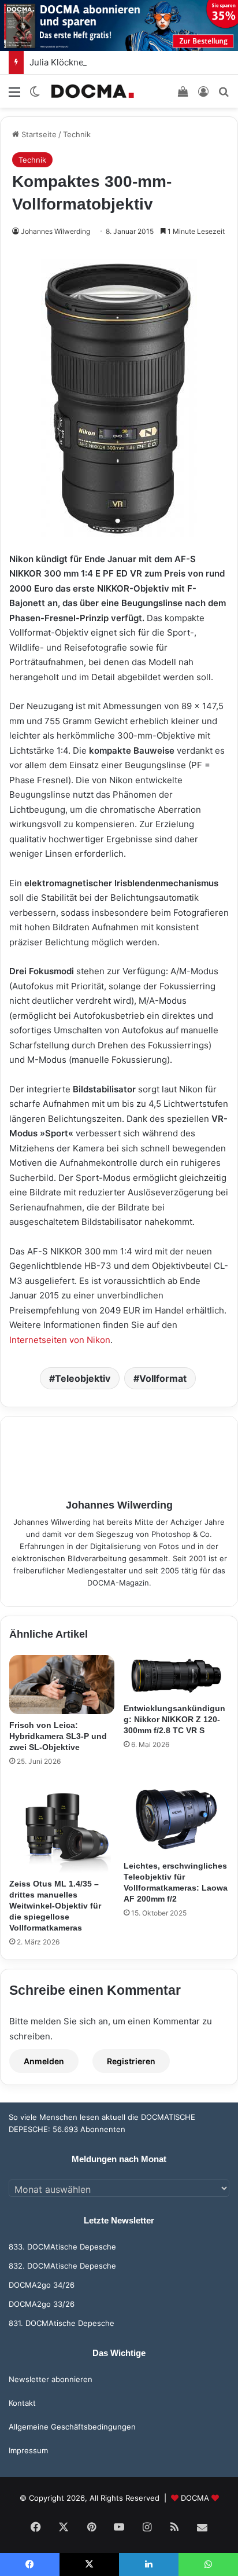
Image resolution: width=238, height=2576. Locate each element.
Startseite (38, 134)
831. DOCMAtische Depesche (62, 2323)
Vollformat (163, 1378)
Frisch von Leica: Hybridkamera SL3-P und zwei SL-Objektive (58, 1736)
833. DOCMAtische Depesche (62, 2247)
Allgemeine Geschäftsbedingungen (72, 2427)
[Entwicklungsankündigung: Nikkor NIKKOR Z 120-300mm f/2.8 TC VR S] (176, 1676)
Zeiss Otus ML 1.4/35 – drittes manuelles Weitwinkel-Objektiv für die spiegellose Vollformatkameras (55, 1906)
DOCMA (195, 2498)
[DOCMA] (92, 91)
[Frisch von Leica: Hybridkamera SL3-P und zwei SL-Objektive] (62, 1685)
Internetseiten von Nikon (60, 1340)
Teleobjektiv (83, 1378)
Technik (77, 134)
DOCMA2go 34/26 (42, 2285)
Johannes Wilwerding (55, 231)
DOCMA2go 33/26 (42, 2304)
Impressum (28, 2450)
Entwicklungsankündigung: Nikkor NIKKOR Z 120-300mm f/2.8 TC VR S (174, 1719)
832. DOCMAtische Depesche (62, 2266)
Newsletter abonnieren (51, 2379)
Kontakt (22, 2403)
